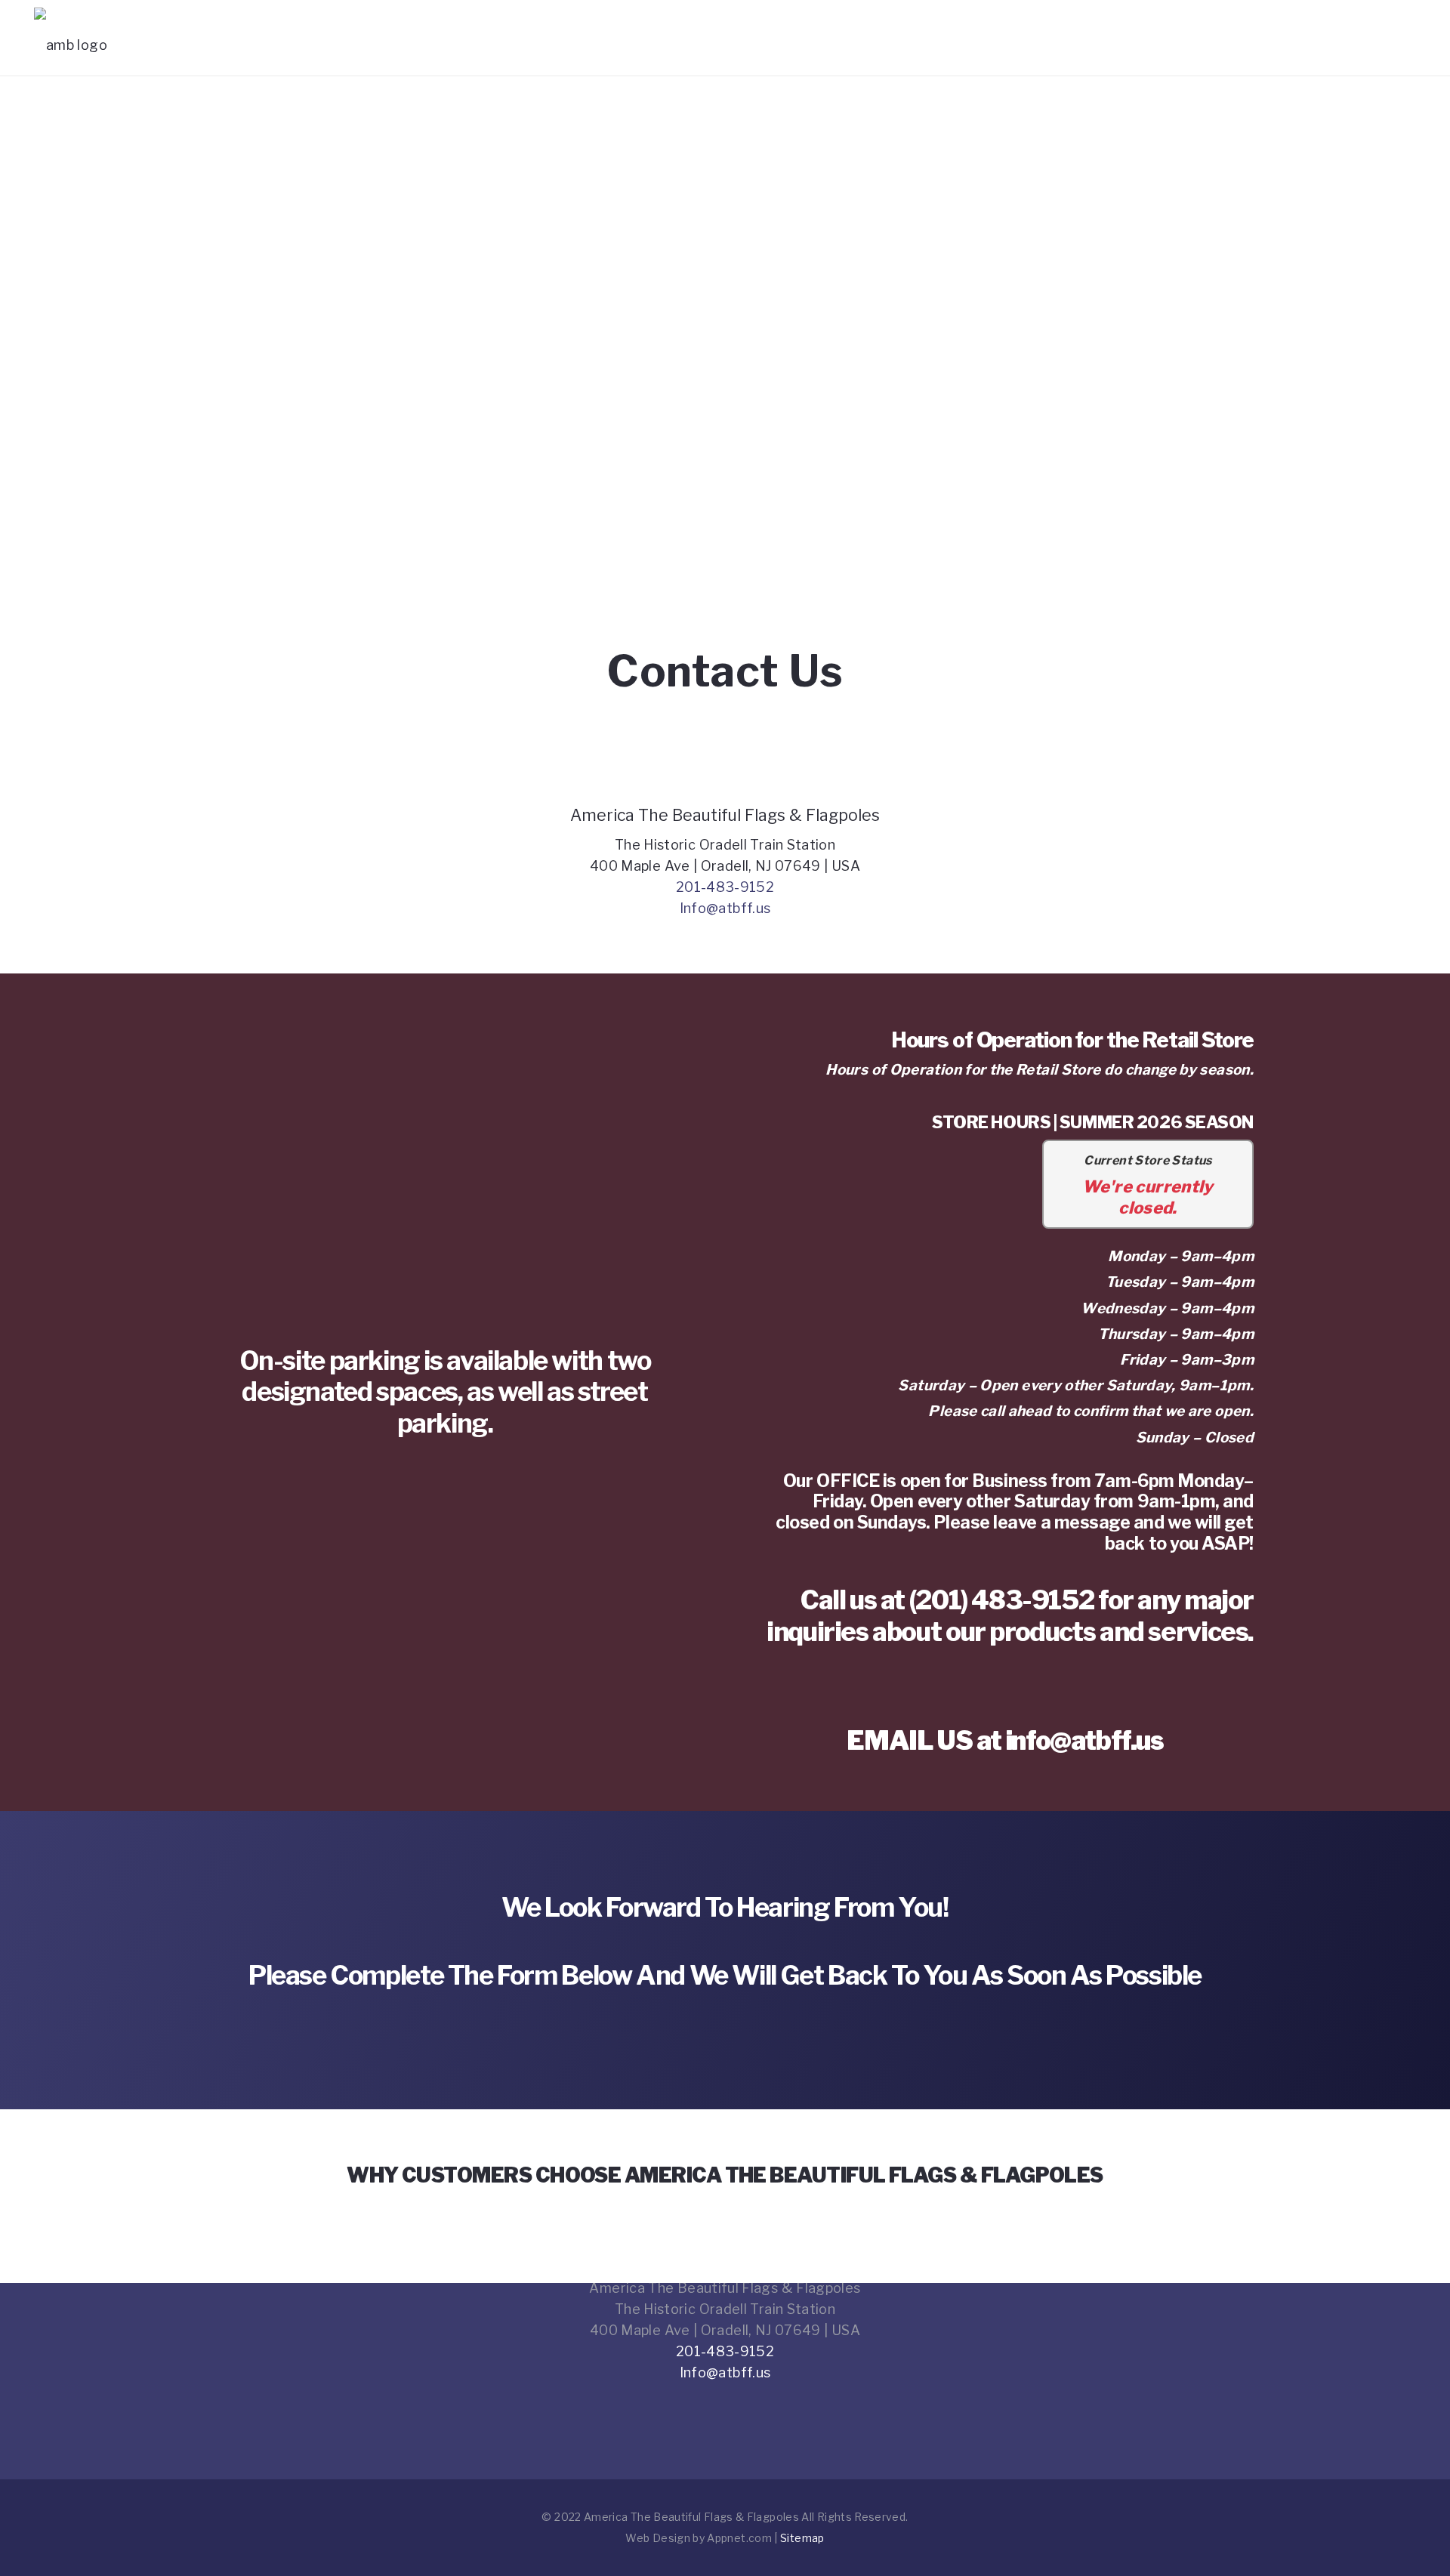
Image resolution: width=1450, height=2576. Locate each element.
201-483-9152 (725, 887)
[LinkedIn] (767, 2404)
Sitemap (802, 2538)
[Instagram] (725, 2404)
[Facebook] (684, 2404)
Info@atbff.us (725, 908)
